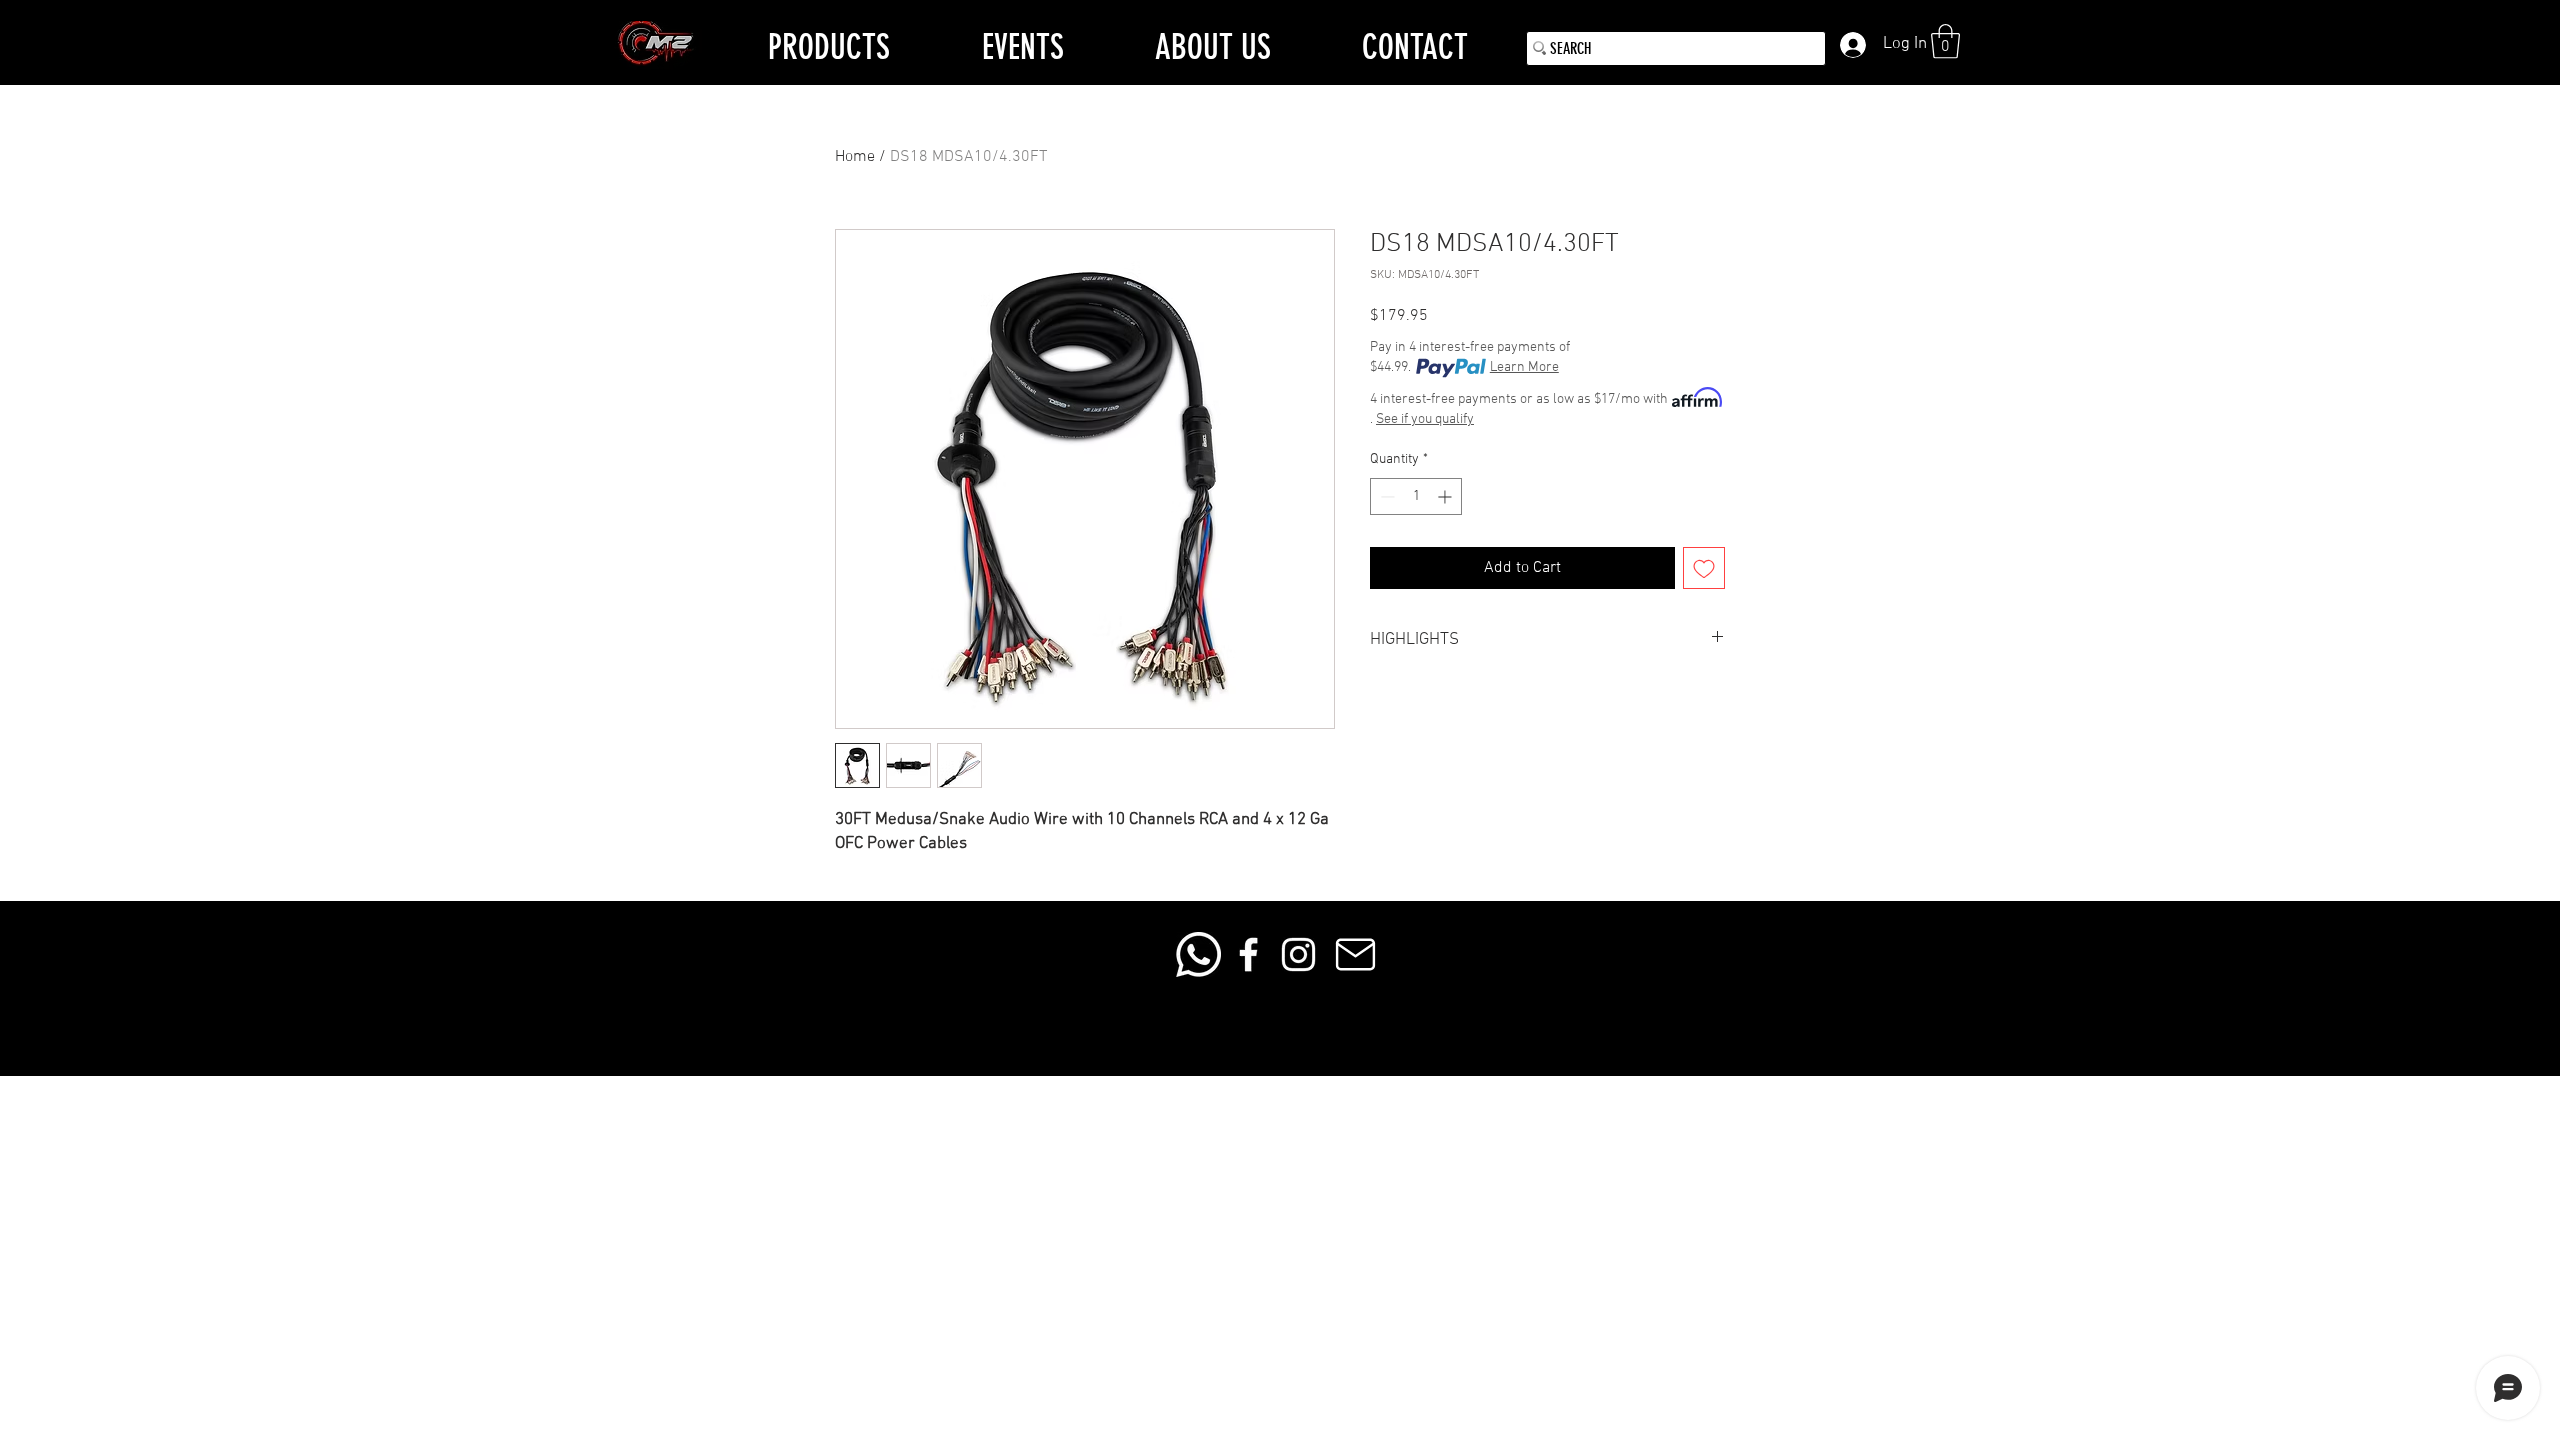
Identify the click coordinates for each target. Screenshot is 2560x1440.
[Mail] (1355, 954)
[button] (1945, 41)
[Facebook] (1248, 954)
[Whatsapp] (1198, 954)
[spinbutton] (1416, 496)
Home (855, 157)
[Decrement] (1385, 496)
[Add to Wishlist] (1704, 568)
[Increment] (1446, 496)
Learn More (1524, 367)
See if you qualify (1425, 419)
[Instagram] (1298, 954)
